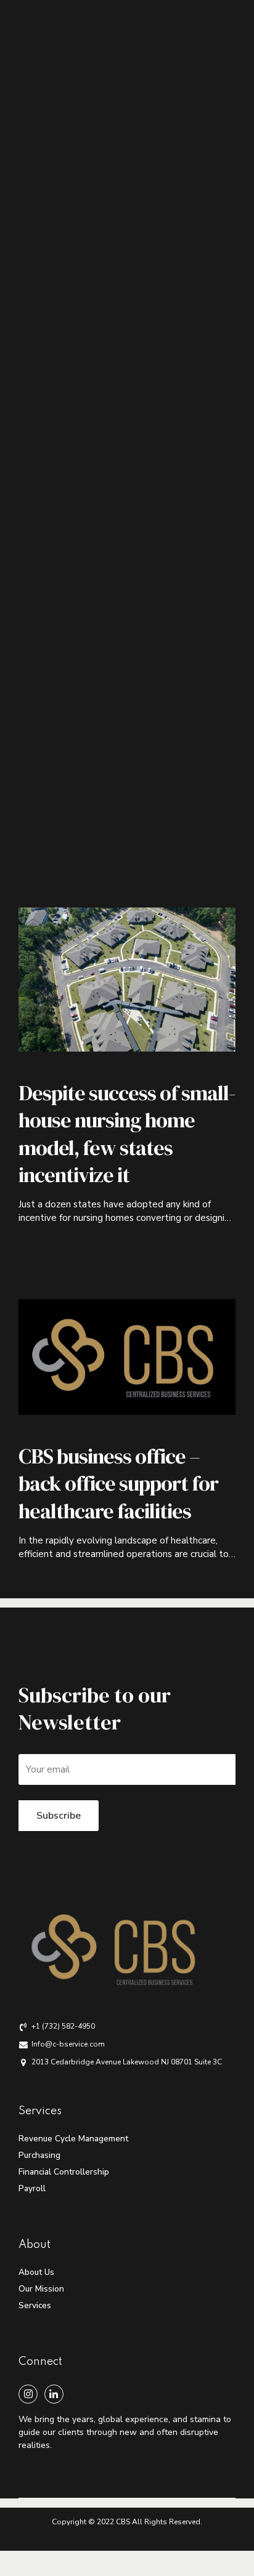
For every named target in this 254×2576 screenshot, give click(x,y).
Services (35, 2305)
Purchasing (39, 2155)
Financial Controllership (64, 2172)
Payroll (32, 2188)
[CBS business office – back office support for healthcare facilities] (127, 1357)
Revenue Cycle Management (73, 2139)
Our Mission (41, 2289)
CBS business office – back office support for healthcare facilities (118, 1483)
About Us (36, 2272)
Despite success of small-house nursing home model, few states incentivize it (127, 1134)
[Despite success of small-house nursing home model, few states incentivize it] (127, 980)
